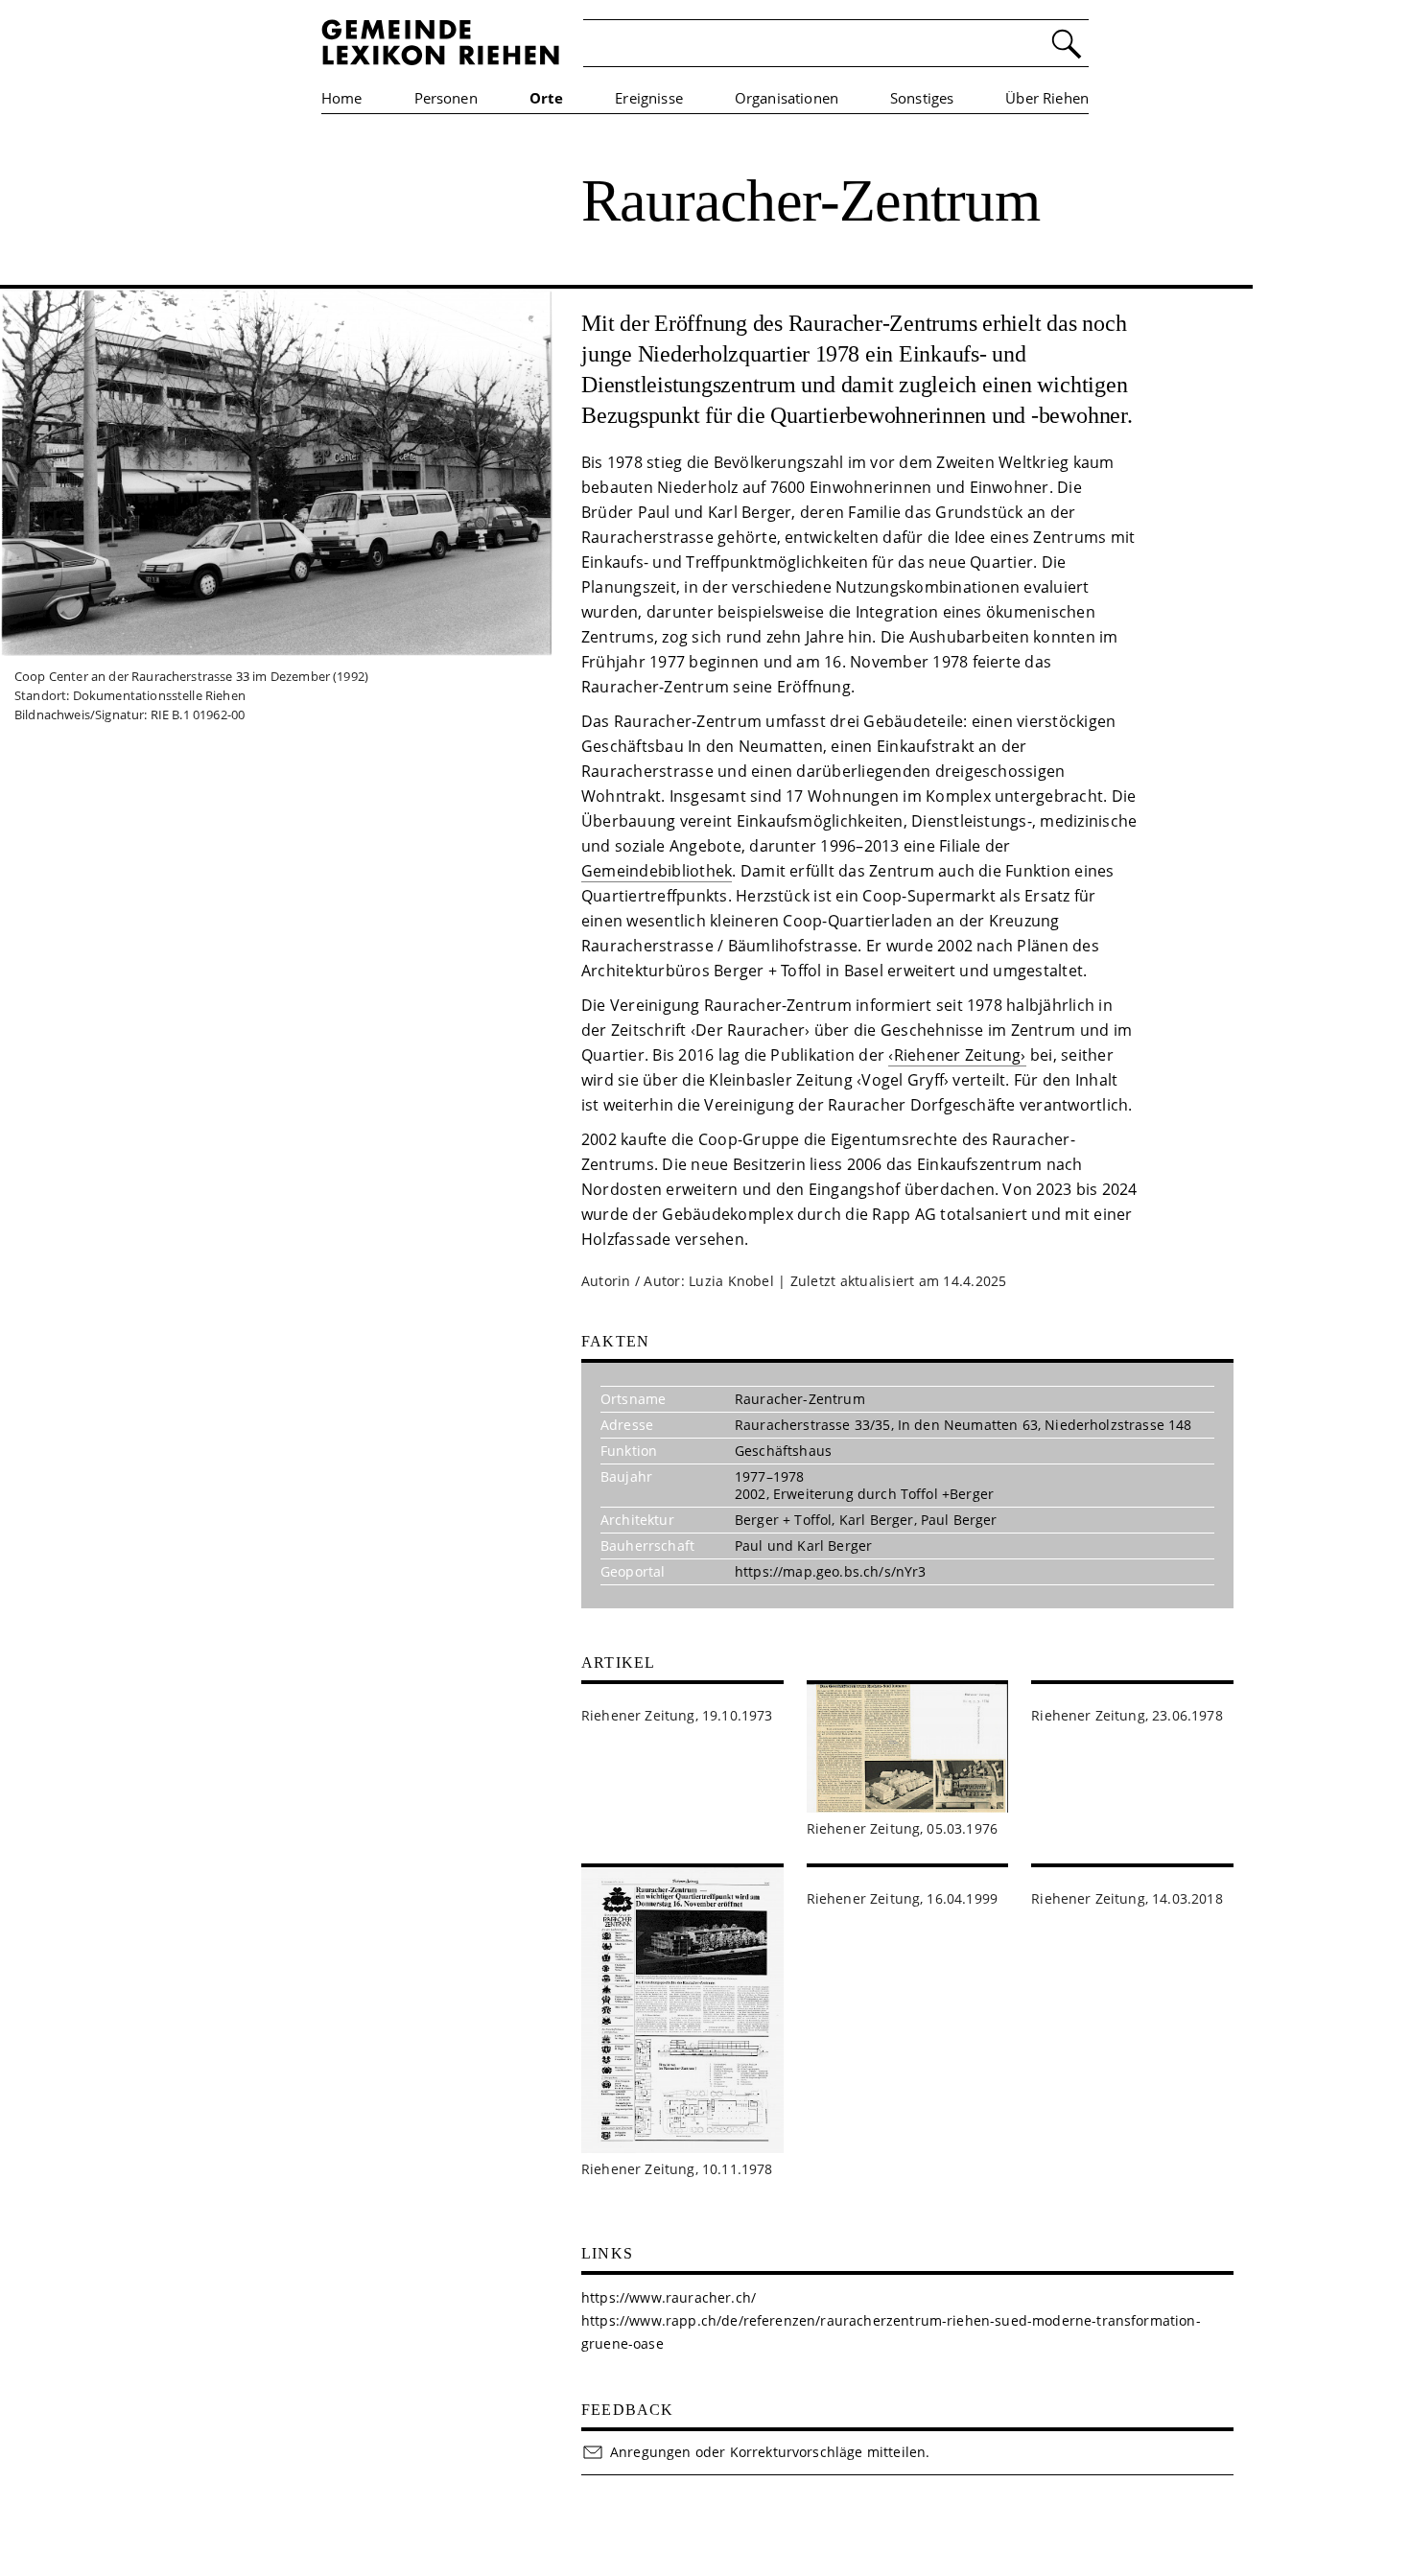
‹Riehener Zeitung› (957, 1055)
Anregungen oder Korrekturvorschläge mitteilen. (770, 2452)
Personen (446, 98)
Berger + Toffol (783, 1520)
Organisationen (787, 98)
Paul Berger (959, 1520)
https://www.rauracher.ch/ (669, 2297)
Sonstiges (922, 98)
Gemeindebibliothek (657, 871)
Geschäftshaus (783, 1451)
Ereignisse (649, 98)
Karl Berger (877, 1520)
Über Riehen (1047, 98)
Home (342, 98)
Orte (547, 98)
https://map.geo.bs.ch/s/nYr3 (830, 1571)
